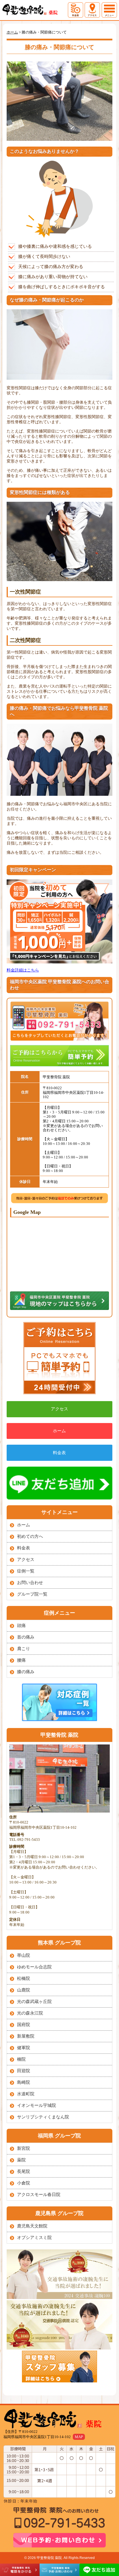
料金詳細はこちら (23, 970)
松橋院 (24, 1978)
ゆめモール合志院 (34, 1967)
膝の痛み (26, 1672)
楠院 (21, 2059)
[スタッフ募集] (59, 2367)
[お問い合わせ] (59, 1359)
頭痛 (21, 1626)
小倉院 (24, 2183)
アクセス (59, 1409)
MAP (79, 2437)
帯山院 (24, 1955)
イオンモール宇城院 (37, 2105)
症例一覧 (26, 1571)
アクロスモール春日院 (39, 2195)
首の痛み (26, 1637)
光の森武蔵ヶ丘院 (34, 2002)
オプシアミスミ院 (34, 2238)
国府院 (24, 2025)
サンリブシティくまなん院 (43, 2117)
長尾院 (24, 2171)
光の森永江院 (30, 2013)
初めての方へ (30, 1536)
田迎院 (24, 2071)
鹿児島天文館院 (32, 2226)
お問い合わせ (30, 1583)
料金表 (59, 1453)
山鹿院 (24, 1990)
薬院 (21, 2160)
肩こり (24, 1649)
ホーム (59, 1431)
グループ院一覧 (32, 1594)
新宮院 (24, 2148)
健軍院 (24, 2048)
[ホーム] (33, 10)
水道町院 (26, 2094)
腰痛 (21, 1660)
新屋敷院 (26, 2036)
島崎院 (24, 2082)
